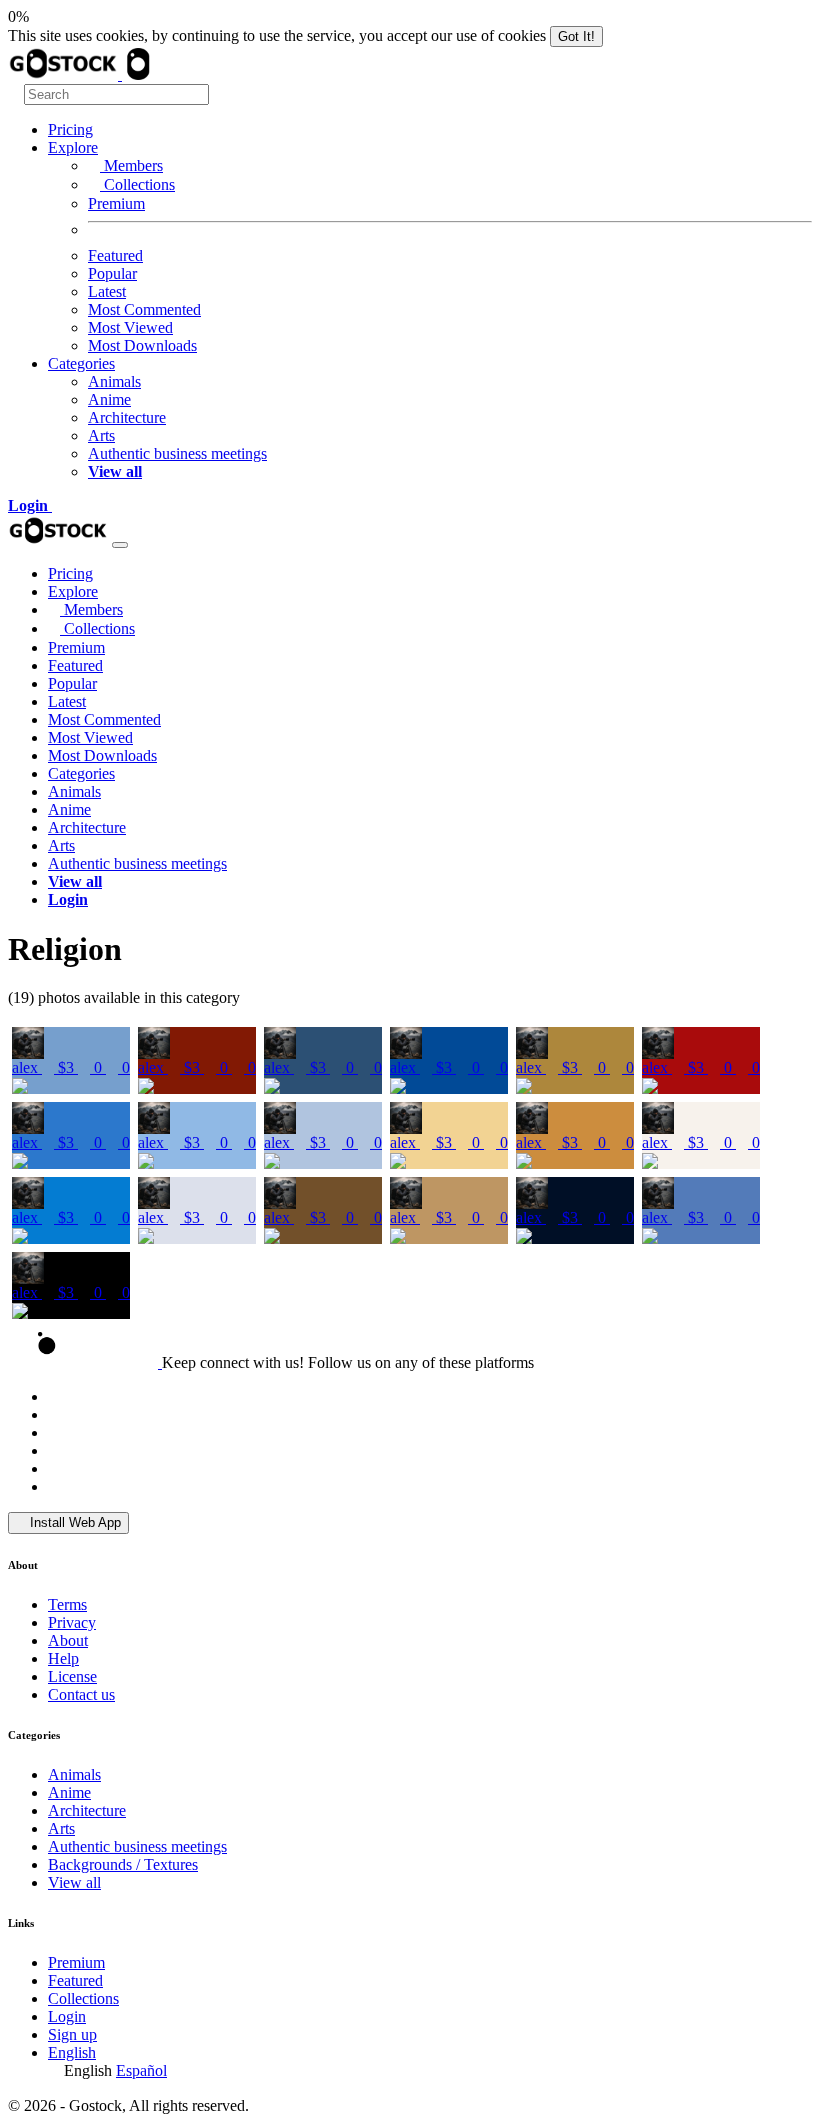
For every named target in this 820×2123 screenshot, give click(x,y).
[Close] (120, 545)
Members (131, 165)
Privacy (72, 1622)
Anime (109, 399)
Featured (115, 255)
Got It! (576, 36)
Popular (112, 273)
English (72, 2052)
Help (63, 1658)
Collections (137, 184)
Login (67, 2016)
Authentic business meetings (177, 453)
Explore (73, 147)
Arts (101, 435)
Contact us (81, 1694)
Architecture (127, 417)
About (68, 1640)
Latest (107, 291)
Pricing (70, 129)
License (72, 1676)
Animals (114, 381)
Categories (81, 363)
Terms (67, 1604)
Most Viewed (130, 327)
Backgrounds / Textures (123, 1864)
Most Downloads (142, 345)
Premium (116, 203)
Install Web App (73, 1522)
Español (141, 2070)
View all (74, 1882)
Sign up (72, 2034)
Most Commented (144, 309)
